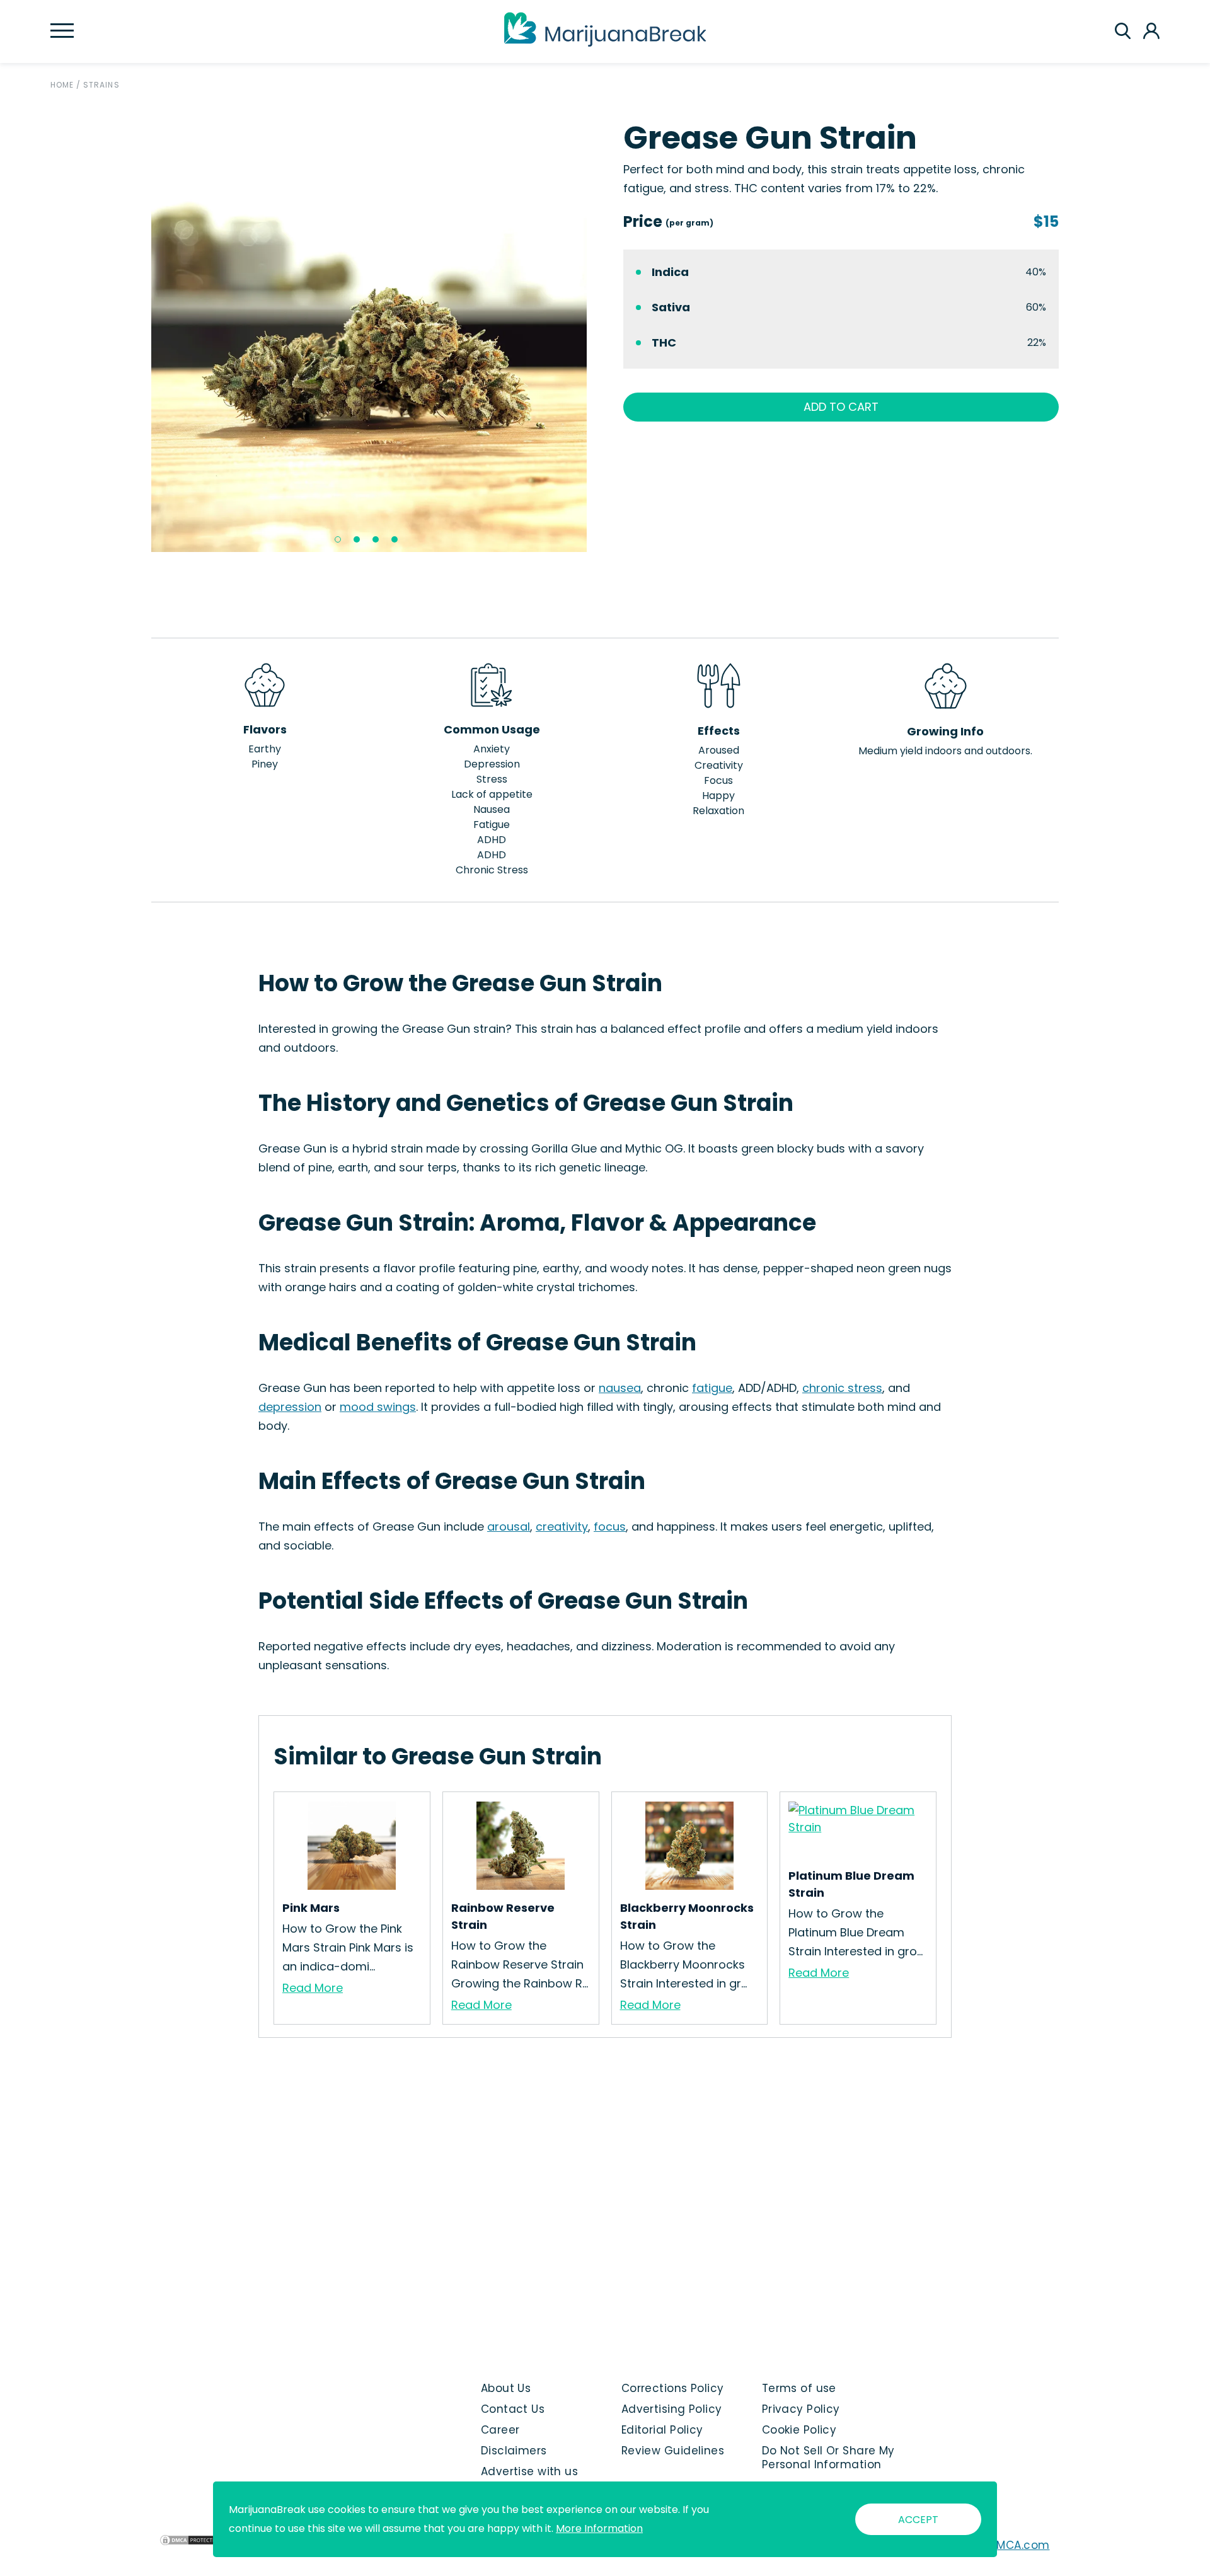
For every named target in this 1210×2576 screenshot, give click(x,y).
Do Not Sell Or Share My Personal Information (828, 2458)
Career (500, 2430)
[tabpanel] (369, 334)
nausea (620, 1388)
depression (290, 1407)
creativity (562, 1527)
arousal (509, 1527)
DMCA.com (1019, 2545)
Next (596, 334)
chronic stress (842, 1388)
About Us (506, 2388)
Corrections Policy (673, 2388)
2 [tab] (357, 539)
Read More (313, 1988)
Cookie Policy (799, 2430)
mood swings (378, 1407)
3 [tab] (376, 539)
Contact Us (513, 2409)
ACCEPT (918, 2520)
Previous (142, 334)
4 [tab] (395, 539)
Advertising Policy (672, 2409)
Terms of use (799, 2388)
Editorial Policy (662, 2430)
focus (610, 1527)
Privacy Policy (801, 2409)
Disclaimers (514, 2451)
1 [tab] (338, 539)
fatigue (712, 1388)
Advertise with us (529, 2471)
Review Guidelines (673, 2451)
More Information (599, 2528)
